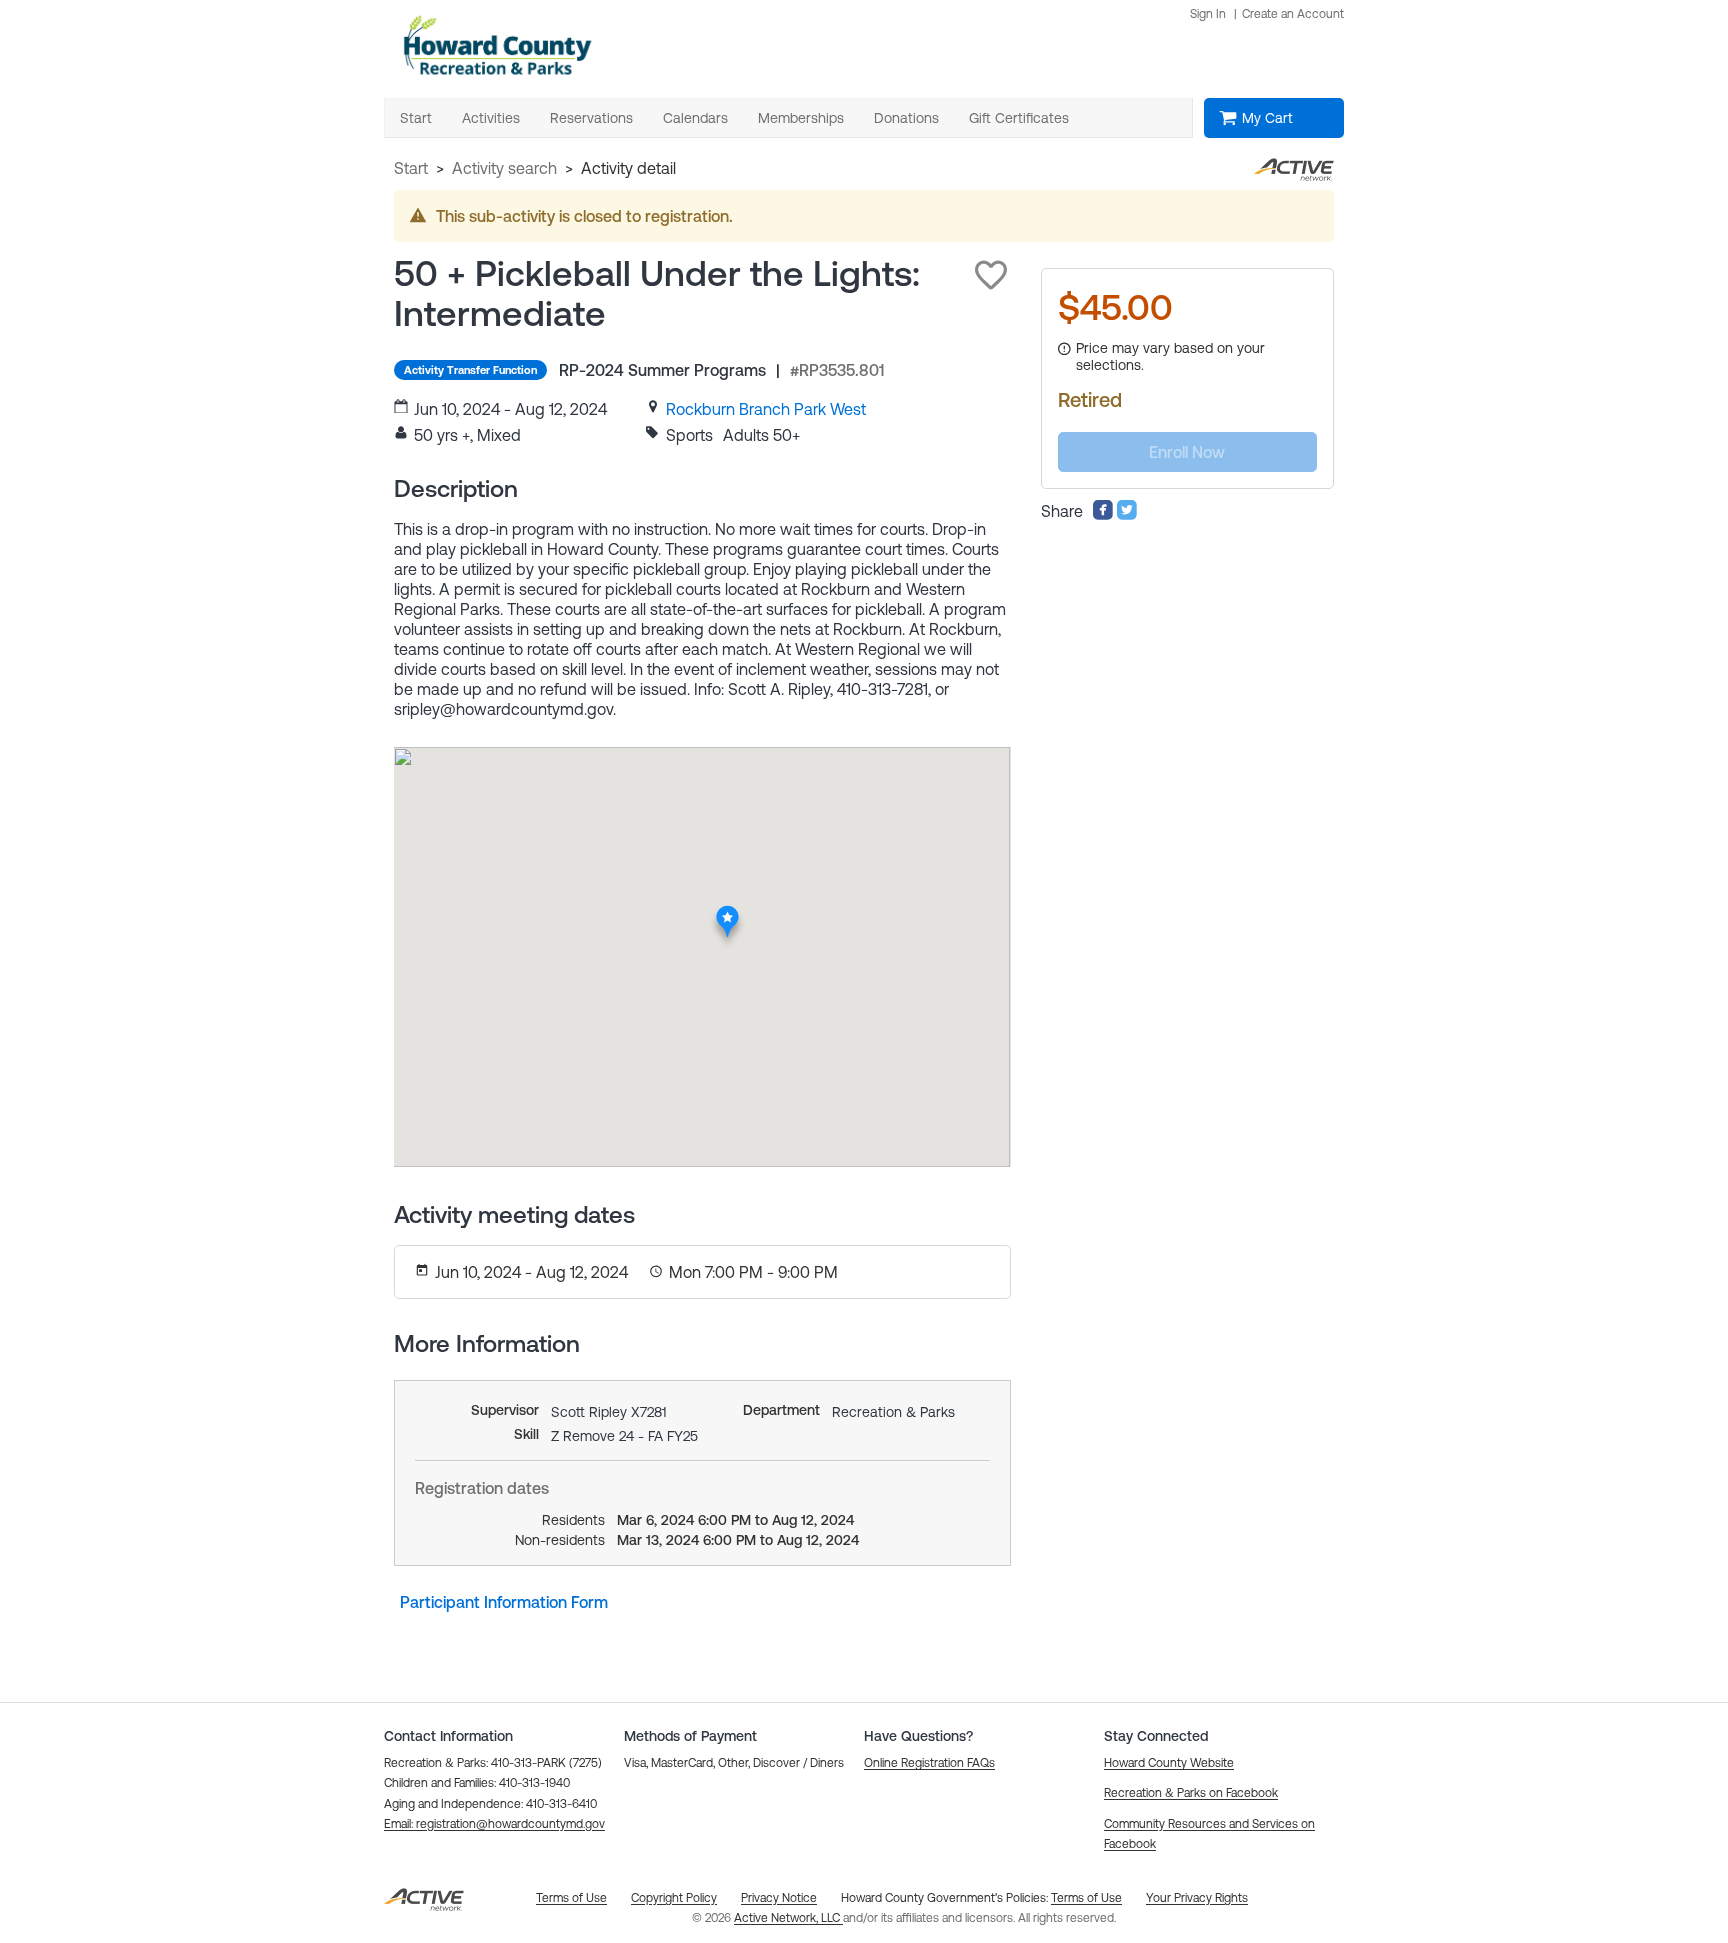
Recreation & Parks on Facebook (1191, 1793)
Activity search (504, 168)
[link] (766, 409)
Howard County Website (1169, 1763)
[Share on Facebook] (1103, 515)
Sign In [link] (1208, 14)
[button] (991, 275)
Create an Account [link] (1293, 14)
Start (411, 168)
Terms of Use (1086, 1898)
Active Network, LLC (788, 1918)
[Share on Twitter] (1127, 515)
